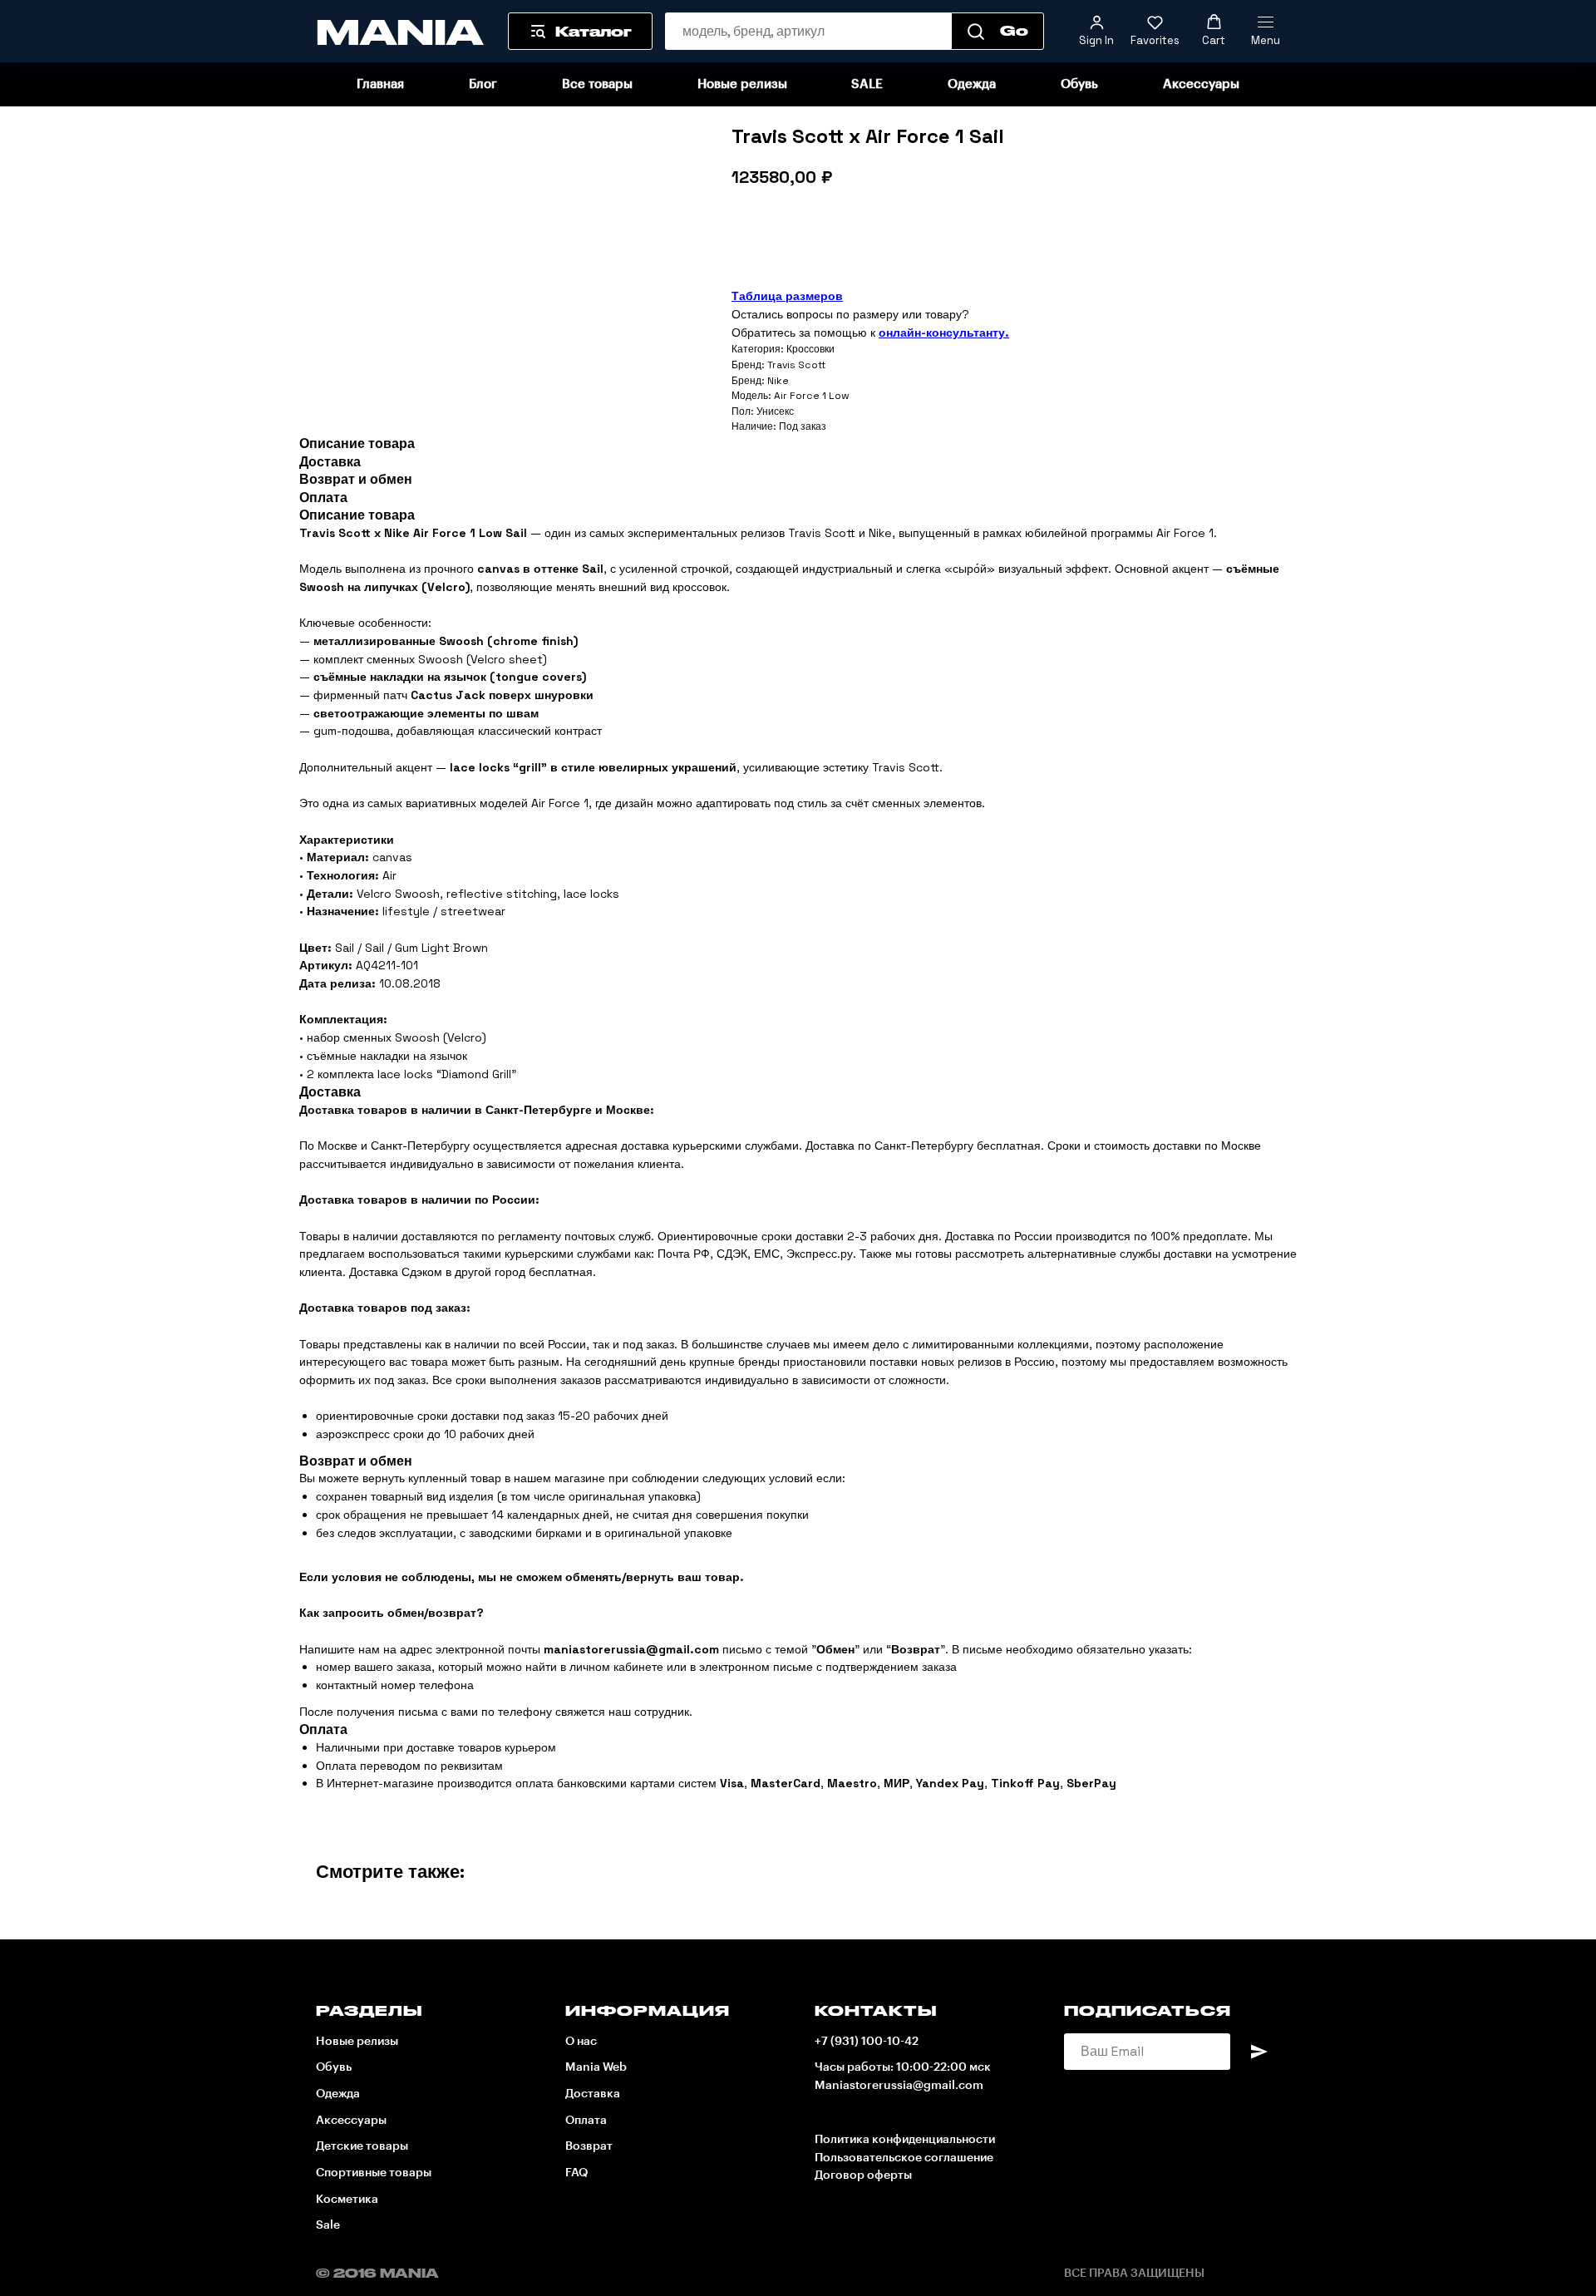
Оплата (586, 2121)
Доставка (593, 2094)
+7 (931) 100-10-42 (867, 2042)
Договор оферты (863, 2175)
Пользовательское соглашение (904, 2158)
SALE (867, 84)
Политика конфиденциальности (905, 2140)
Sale (328, 2225)
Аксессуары (1201, 84)
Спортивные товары (374, 2173)
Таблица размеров (787, 296)
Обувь (1079, 84)
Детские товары (362, 2146)
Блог (483, 84)
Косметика (347, 2200)
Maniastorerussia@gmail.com (899, 2086)
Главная (380, 84)
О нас (581, 2042)
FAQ (576, 2173)
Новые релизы (742, 84)
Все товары (597, 84)
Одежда (972, 84)
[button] (1096, 31)
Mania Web (596, 2067)
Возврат (589, 2146)
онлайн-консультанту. (944, 333)
